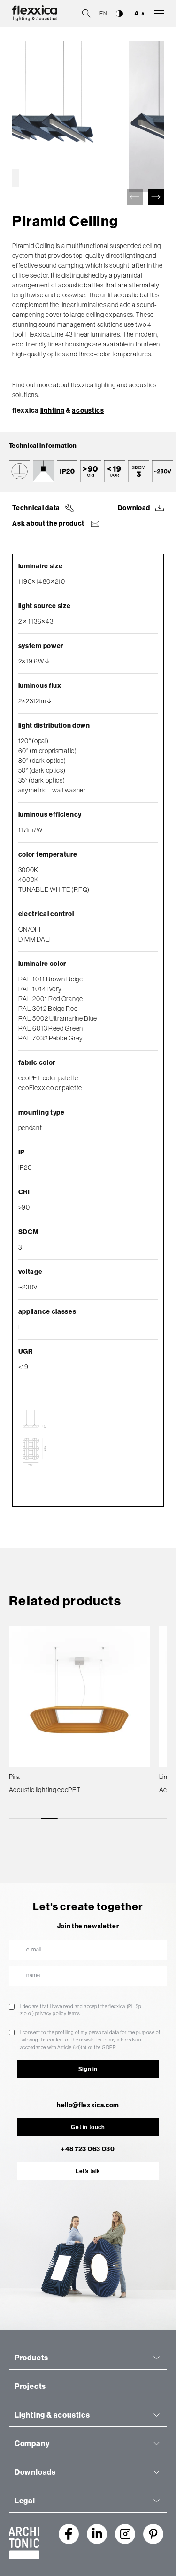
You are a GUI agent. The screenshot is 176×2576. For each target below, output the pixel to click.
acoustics (88, 411)
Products (31, 2358)
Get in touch (88, 2127)
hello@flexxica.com (88, 2105)
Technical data (36, 508)
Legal (25, 2501)
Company (32, 2444)
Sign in (88, 2069)
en (103, 14)
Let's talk (88, 2171)
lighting (53, 411)
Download (134, 508)
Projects (30, 2386)
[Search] (86, 13)
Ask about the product (49, 523)
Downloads (35, 2472)
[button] (156, 197)
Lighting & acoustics (52, 2415)
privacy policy (51, 2013)
